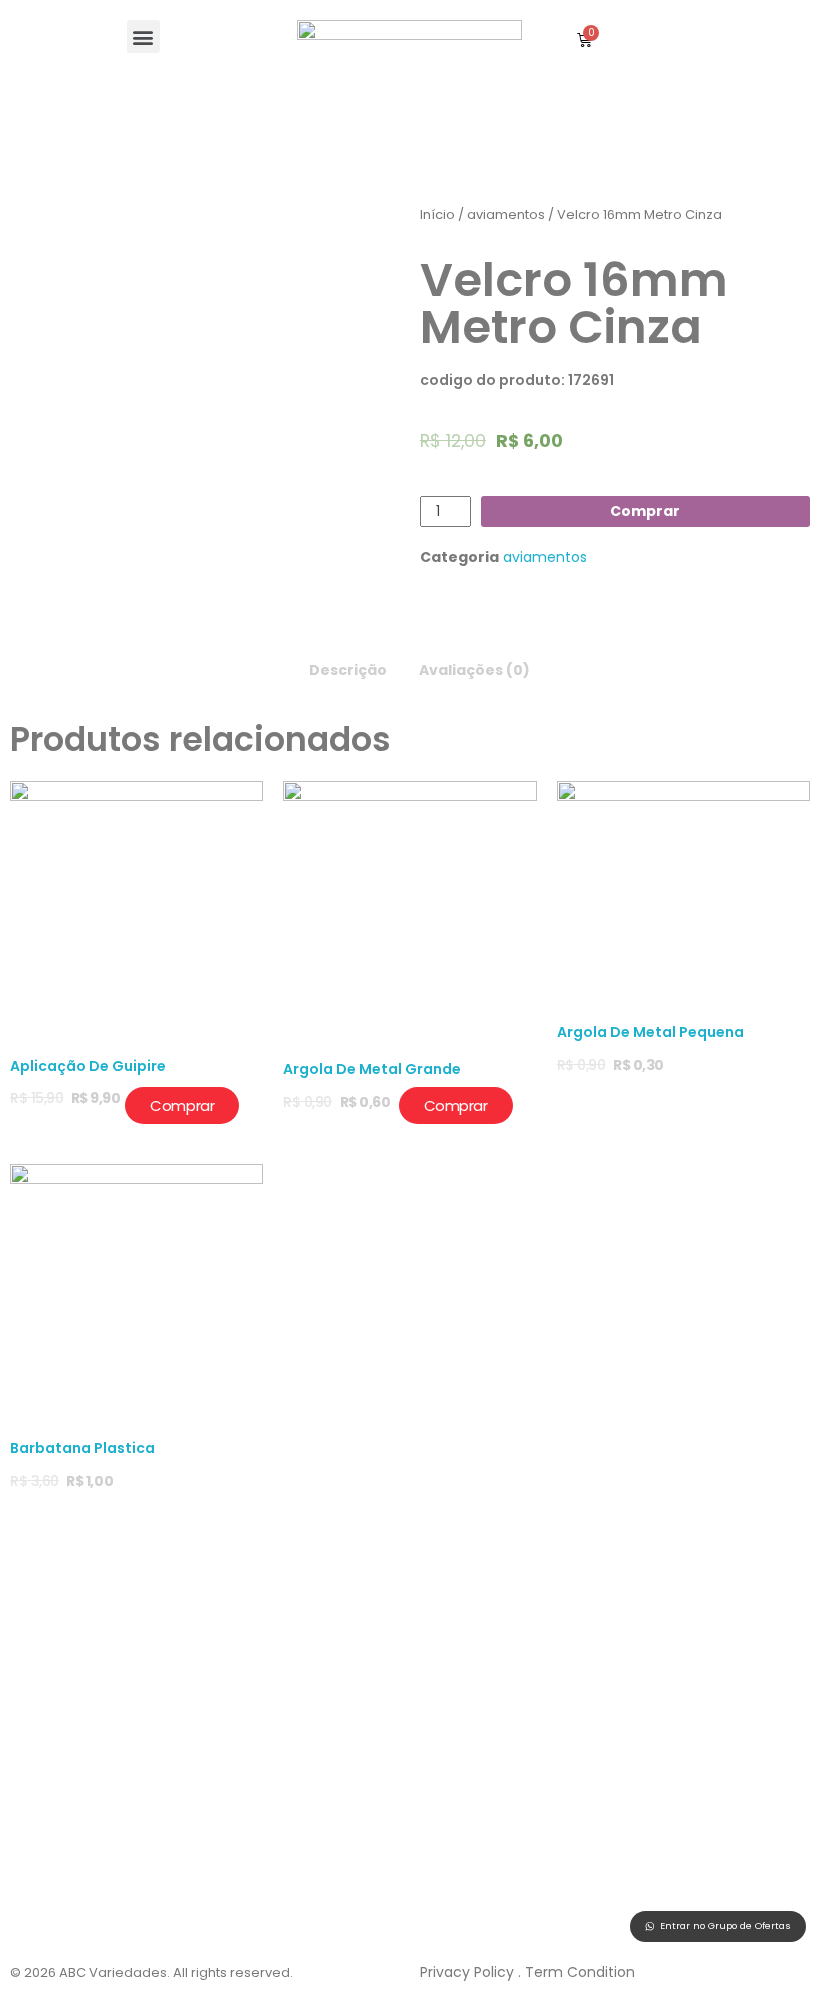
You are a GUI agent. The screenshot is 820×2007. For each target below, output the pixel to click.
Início (437, 214)
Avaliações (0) (474, 670)
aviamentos (506, 214)
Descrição (348, 670)
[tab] (348, 665)
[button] (143, 36)
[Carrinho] (584, 39)
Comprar (645, 511)
